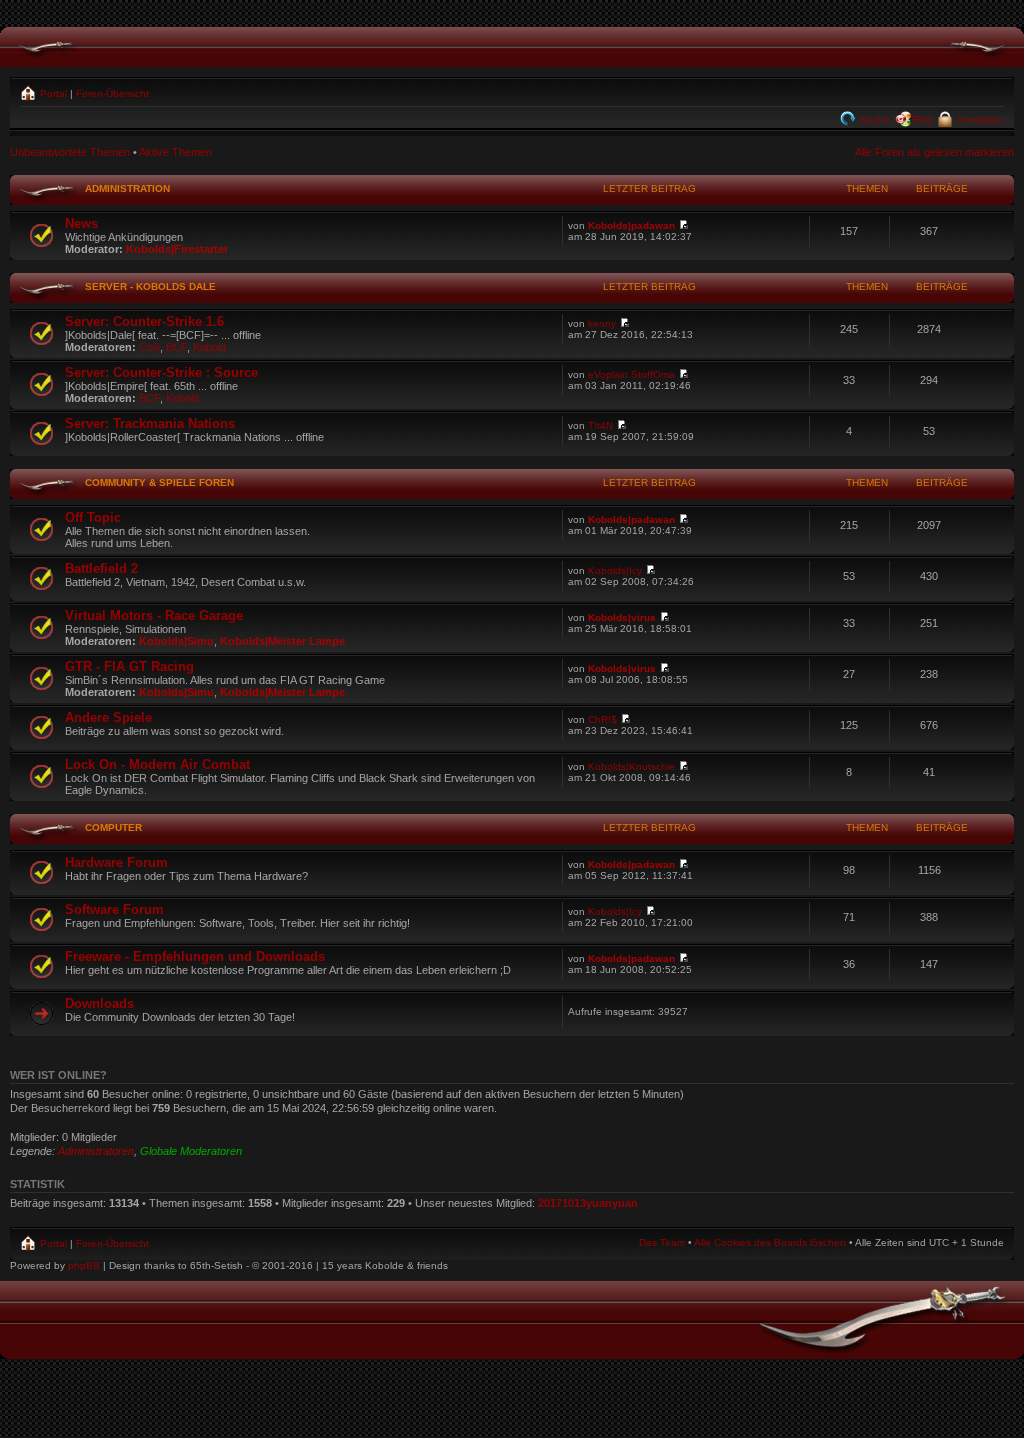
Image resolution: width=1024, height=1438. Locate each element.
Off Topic (93, 517)
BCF (176, 347)
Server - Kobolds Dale (150, 286)
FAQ (922, 119)
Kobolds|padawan (631, 225)
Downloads (99, 1003)
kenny (602, 323)
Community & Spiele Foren (159, 482)
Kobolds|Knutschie (631, 766)
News (81, 223)
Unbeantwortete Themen (70, 152)
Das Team (662, 1242)
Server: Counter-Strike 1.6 (144, 321)
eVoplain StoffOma (631, 374)
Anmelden (979, 119)
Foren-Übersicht (112, 93)
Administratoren (96, 1151)
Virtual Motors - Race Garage (154, 615)
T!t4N (600, 425)
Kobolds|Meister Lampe (282, 641)
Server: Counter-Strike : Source (161, 372)
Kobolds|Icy (615, 570)
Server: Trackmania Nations (150, 423)
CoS (149, 347)
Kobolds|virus (622, 617)
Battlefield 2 (101, 568)
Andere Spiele (108, 717)
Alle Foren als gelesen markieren (934, 152)
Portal (52, 93)
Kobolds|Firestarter (177, 249)
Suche (873, 119)
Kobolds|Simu (176, 641)
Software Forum (114, 909)
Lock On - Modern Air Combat (157, 764)
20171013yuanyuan (588, 1203)
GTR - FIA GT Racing (129, 666)
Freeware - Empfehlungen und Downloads (195, 956)
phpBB (84, 1265)
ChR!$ (602, 719)
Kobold (209, 347)
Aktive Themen (175, 152)
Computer (113, 827)
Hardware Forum (116, 862)
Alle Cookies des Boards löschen (770, 1242)
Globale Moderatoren (191, 1151)
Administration (127, 188)
